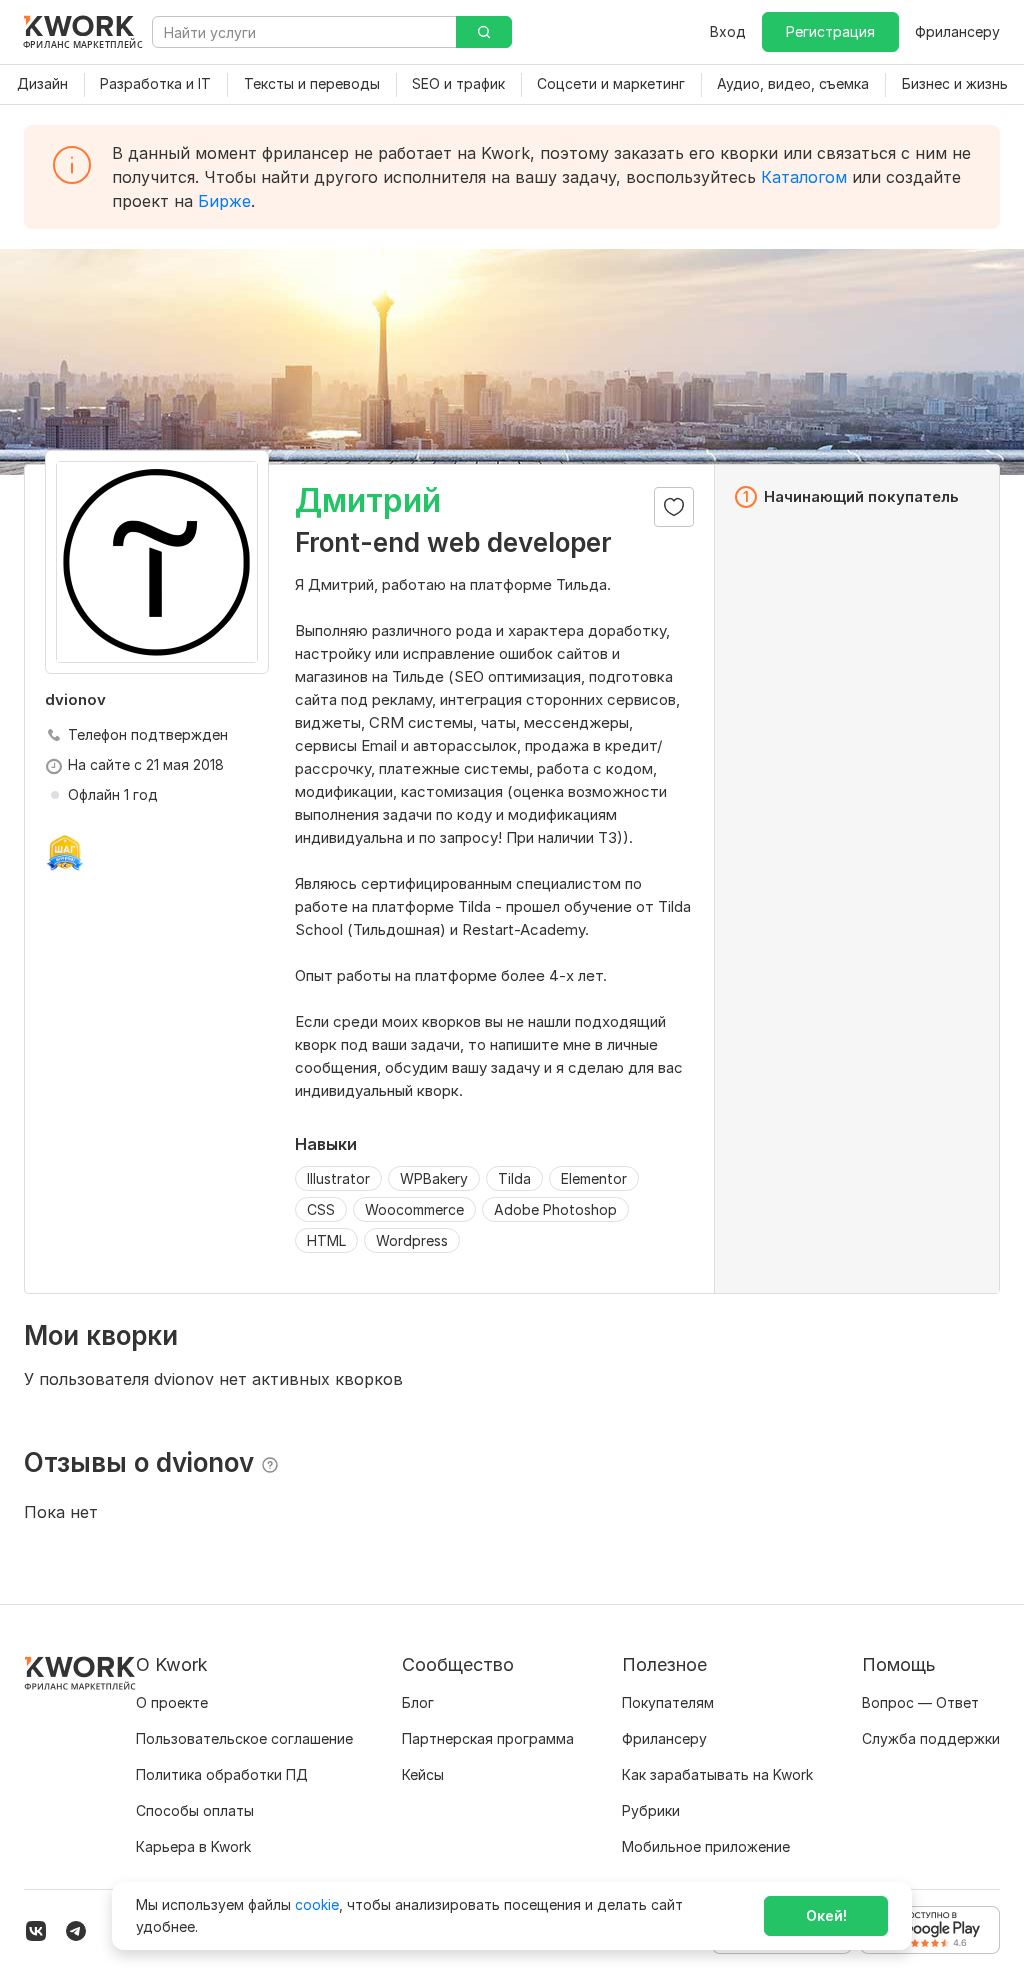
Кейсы (423, 1774)
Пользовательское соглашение (244, 1738)
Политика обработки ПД (222, 1774)
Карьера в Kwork (193, 1846)
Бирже (224, 201)
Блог (418, 1702)
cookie (317, 1904)
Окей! (826, 1915)
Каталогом (804, 177)
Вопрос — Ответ (920, 1702)
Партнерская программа (488, 1738)
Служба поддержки (931, 1738)
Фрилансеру (957, 31)
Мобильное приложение (706, 1846)
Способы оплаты (195, 1810)
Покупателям (668, 1702)
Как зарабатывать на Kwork (717, 1774)
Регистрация (830, 31)
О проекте (172, 1702)
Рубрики (651, 1810)
